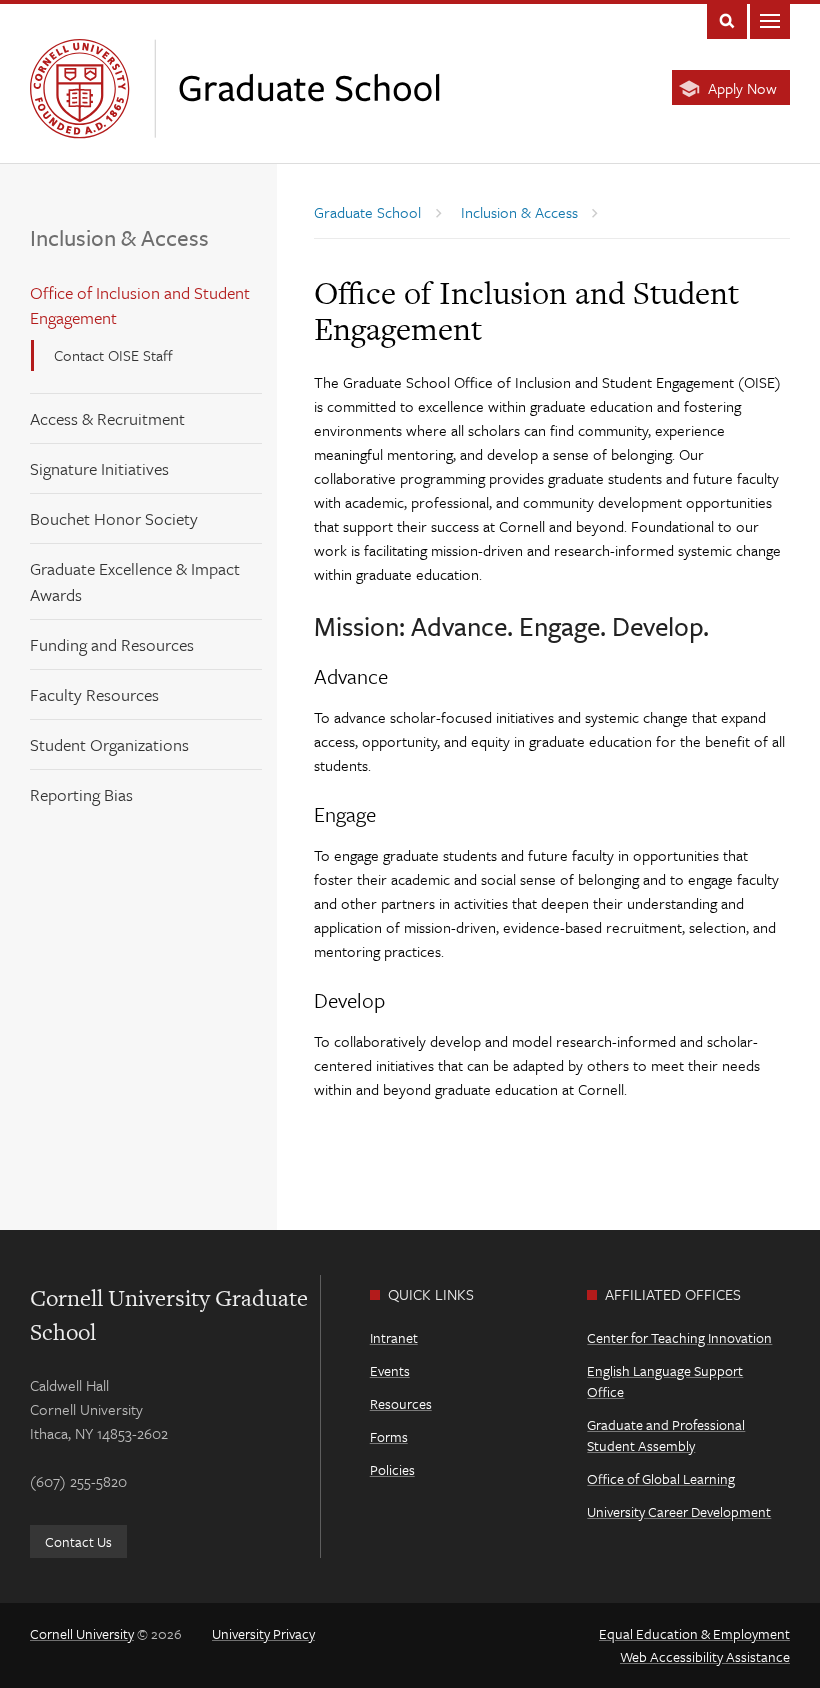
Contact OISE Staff (113, 355)
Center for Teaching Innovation (679, 1337)
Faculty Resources (94, 694)
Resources (401, 1403)
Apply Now (742, 88)
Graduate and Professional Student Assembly (666, 1435)
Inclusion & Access (119, 237)
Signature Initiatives (99, 468)
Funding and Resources (112, 644)
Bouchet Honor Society (114, 518)
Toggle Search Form (727, 19)
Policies (392, 1469)
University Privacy (263, 1633)
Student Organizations (109, 744)
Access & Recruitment (107, 418)
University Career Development (679, 1511)
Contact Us (78, 1541)
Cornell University (82, 1633)
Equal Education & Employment (694, 1633)
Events (390, 1370)
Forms (389, 1436)
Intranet (394, 1337)
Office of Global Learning (661, 1478)
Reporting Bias (81, 794)
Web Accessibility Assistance (705, 1656)
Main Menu (770, 19)
